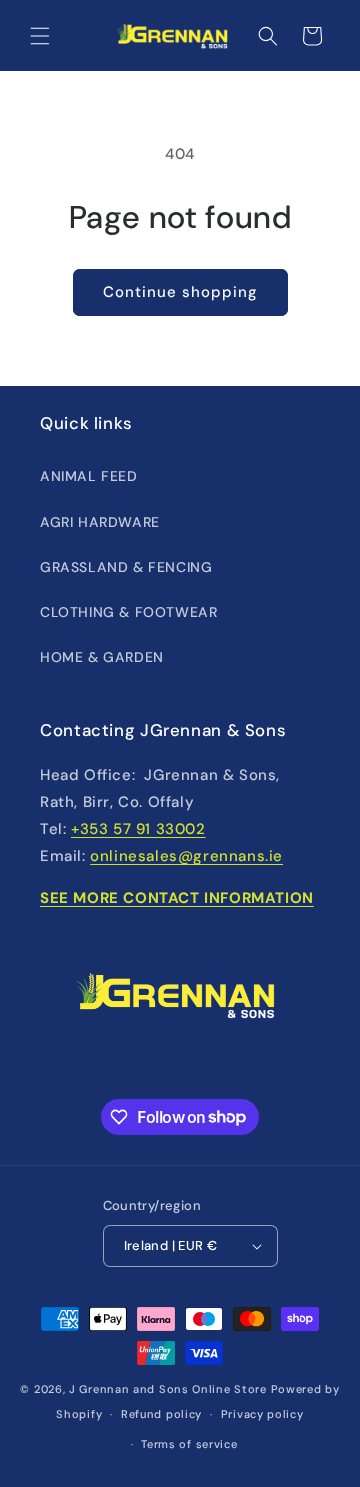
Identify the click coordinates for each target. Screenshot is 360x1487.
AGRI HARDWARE (100, 522)
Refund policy (161, 1414)
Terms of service (189, 1444)
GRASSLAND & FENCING (126, 567)
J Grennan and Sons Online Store (168, 1389)
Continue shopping (180, 292)
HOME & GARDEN (102, 657)
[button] (40, 36)
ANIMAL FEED (89, 476)
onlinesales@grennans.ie (186, 856)
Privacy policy (262, 1414)
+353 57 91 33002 (138, 829)
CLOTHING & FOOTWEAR (128, 612)
